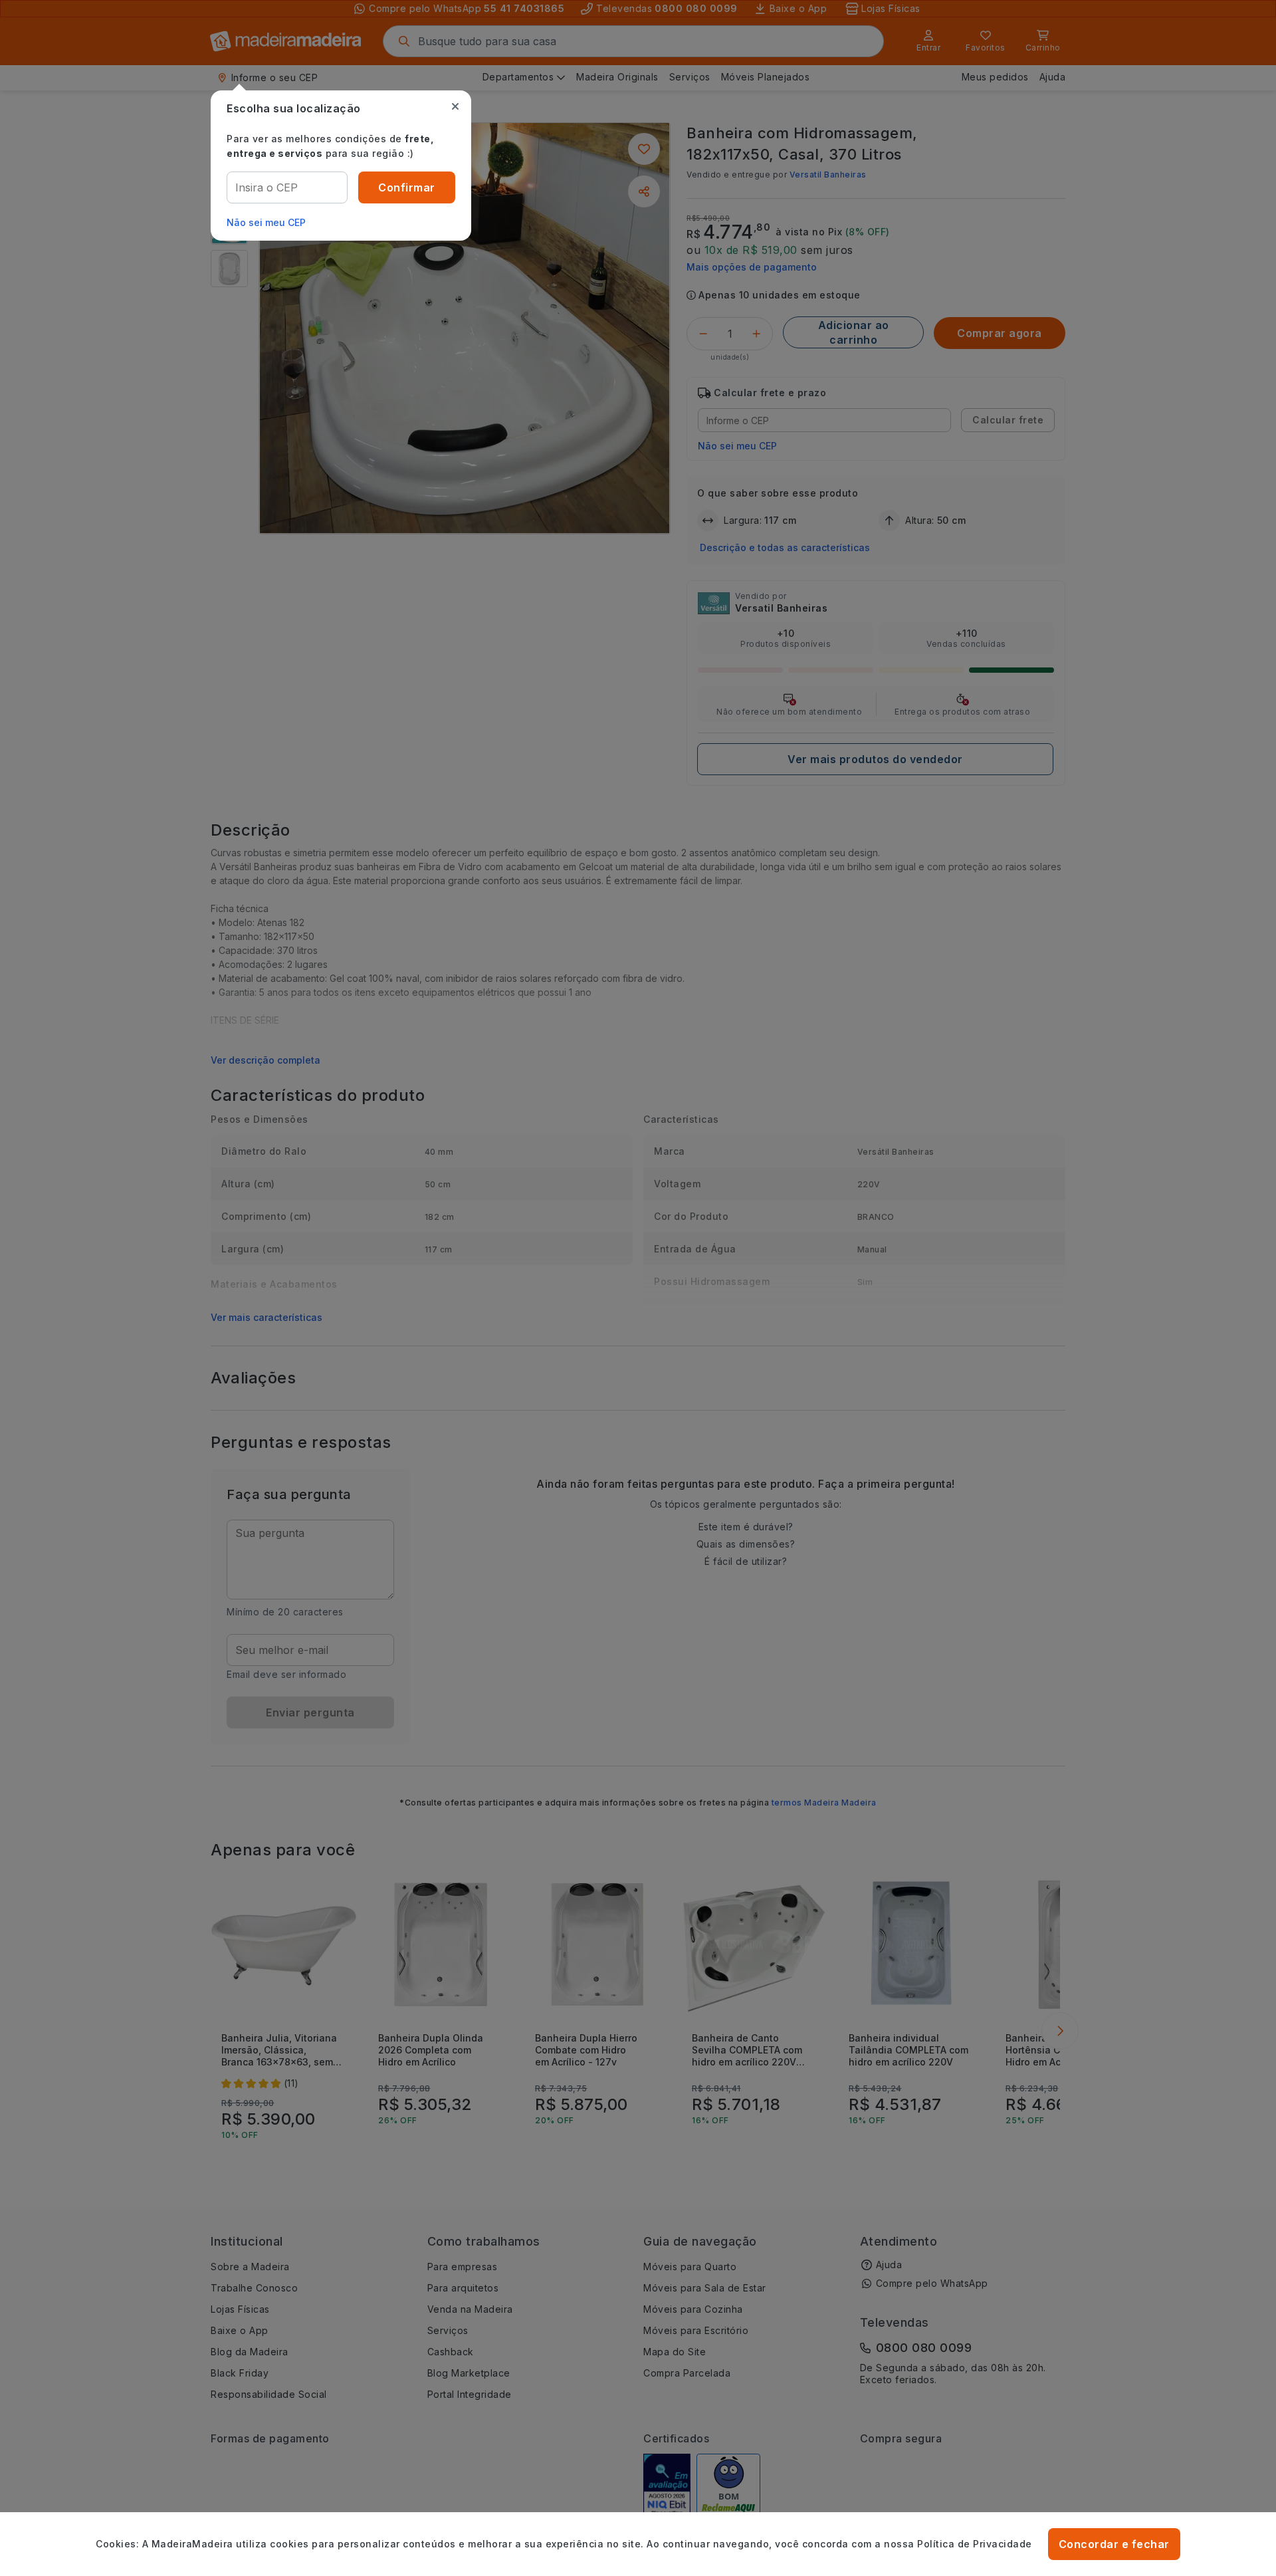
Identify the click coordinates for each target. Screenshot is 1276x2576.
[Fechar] (455, 106)
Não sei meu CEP (266, 222)
